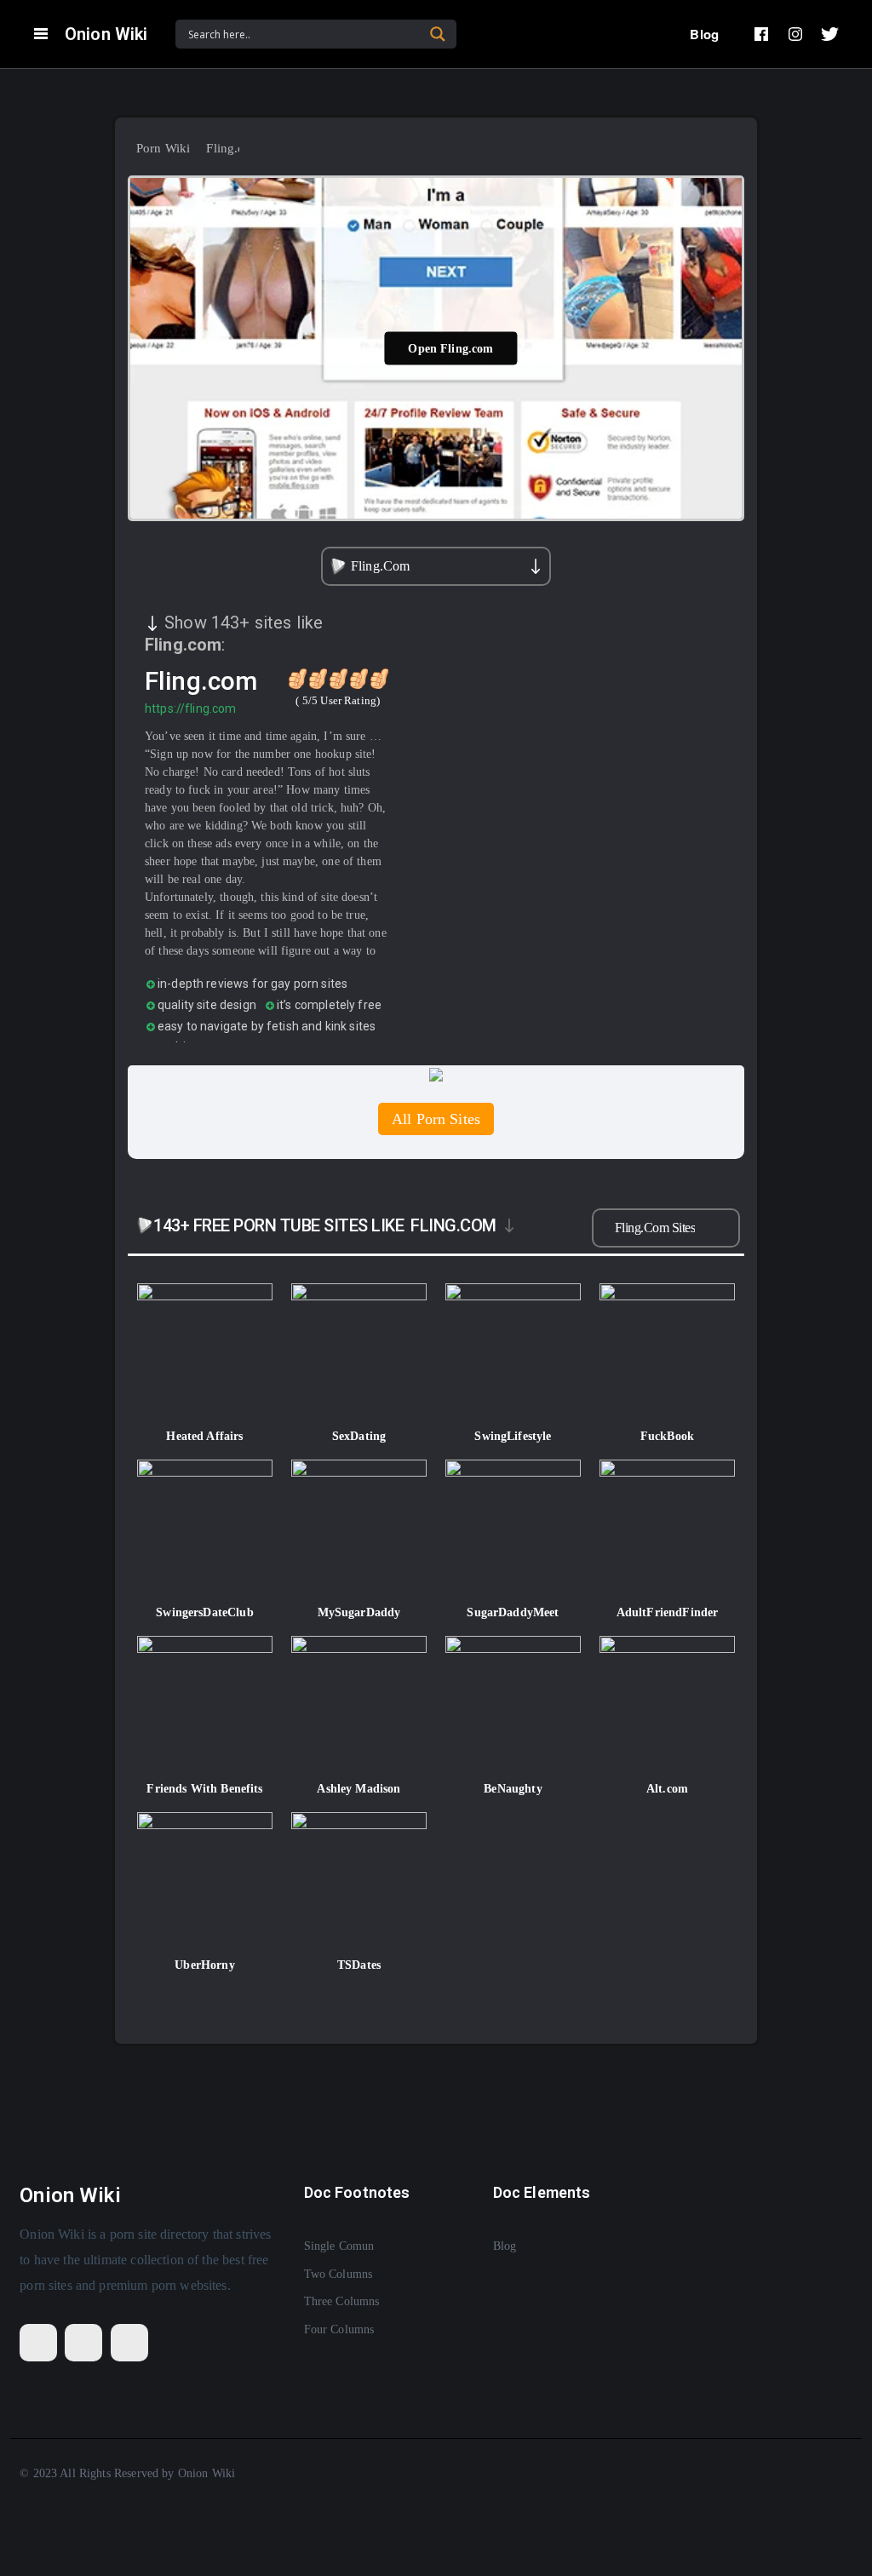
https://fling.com (191, 709)
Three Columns (342, 2301)
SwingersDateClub (204, 1612)
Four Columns (339, 2329)
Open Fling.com (450, 348)
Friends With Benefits (204, 1789)
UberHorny (204, 1965)
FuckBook (667, 1436)
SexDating (359, 1436)
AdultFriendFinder (668, 1612)
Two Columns (338, 2274)
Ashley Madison (359, 1789)
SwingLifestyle (513, 1436)
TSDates (359, 1965)
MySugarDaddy (359, 1612)
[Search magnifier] (438, 34)
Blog (704, 34)
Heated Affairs (204, 1436)
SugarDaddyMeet (513, 1612)
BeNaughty (513, 1789)
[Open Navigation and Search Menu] (41, 34)
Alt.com (667, 1789)
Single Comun (339, 2246)
